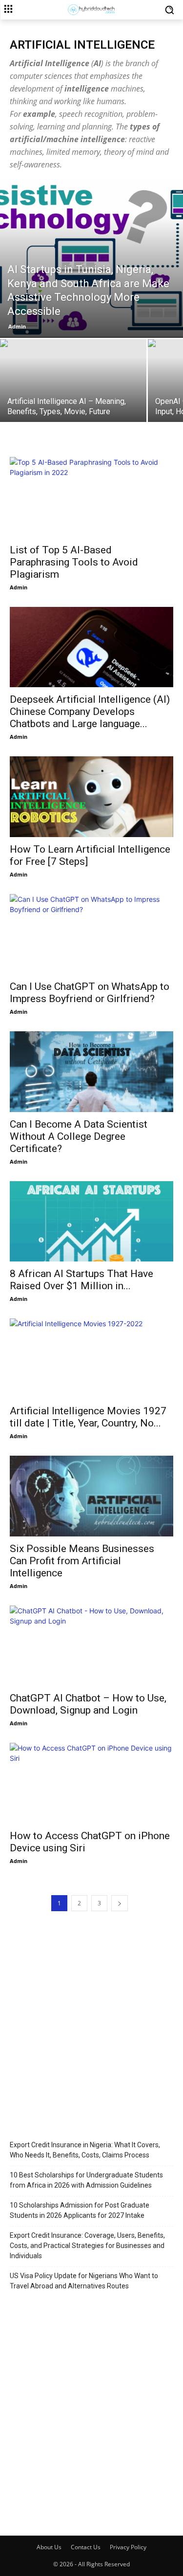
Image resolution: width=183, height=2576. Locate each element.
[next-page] (120, 1903)
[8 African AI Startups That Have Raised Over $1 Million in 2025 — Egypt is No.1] (91, 1221)
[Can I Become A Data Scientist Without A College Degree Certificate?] (91, 1071)
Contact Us (86, 2547)
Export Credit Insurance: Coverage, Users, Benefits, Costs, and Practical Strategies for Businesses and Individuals (87, 2246)
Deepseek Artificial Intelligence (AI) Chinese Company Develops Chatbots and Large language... (90, 712)
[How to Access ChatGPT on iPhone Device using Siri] (91, 1783)
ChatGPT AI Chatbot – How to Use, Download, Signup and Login (88, 1704)
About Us (49, 2547)
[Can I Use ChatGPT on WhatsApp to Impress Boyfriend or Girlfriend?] (91, 934)
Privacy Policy (128, 2547)
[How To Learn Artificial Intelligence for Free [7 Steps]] (91, 796)
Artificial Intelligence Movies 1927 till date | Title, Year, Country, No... (88, 1417)
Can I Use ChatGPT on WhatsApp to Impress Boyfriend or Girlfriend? (90, 993)
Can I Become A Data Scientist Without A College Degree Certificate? (79, 1136)
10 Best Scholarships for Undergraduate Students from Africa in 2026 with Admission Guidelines (86, 2180)
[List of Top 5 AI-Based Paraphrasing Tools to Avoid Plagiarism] (91, 497)
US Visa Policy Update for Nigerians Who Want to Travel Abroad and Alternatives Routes (84, 2281)
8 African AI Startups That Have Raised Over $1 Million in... (81, 1280)
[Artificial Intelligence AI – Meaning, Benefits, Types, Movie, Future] (73, 394)
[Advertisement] (91, 2021)
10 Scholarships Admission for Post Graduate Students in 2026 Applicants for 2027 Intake (80, 2210)
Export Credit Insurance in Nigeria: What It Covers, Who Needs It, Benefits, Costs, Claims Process (85, 2150)
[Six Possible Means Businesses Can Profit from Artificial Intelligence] (91, 1496)
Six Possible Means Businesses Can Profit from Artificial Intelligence (82, 1561)
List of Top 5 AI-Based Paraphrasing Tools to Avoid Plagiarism (74, 562)
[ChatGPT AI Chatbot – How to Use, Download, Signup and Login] (91, 1646)
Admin (17, 326)
